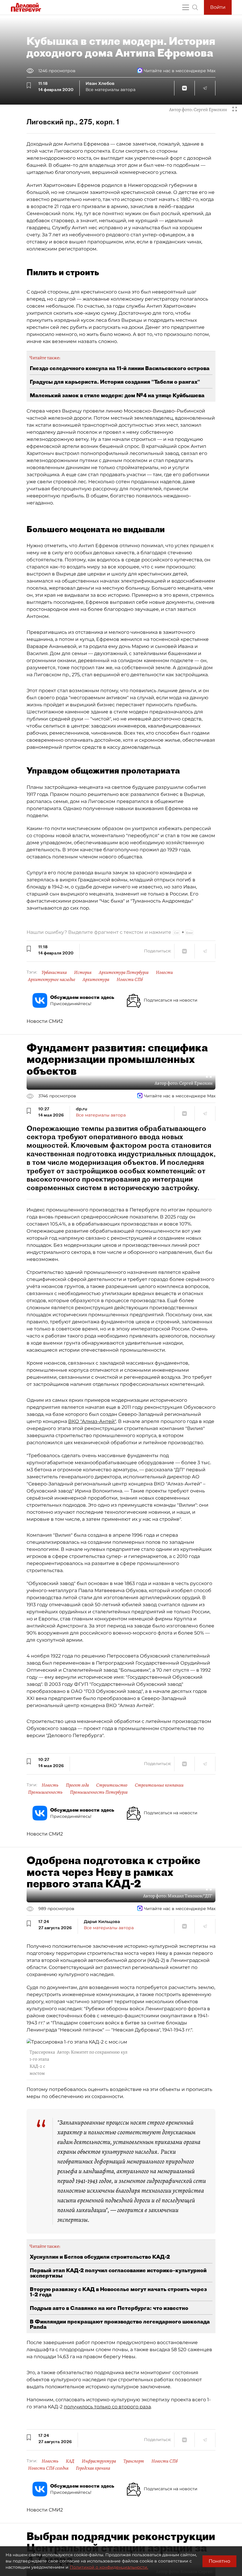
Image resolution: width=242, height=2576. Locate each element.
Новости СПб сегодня (48, 2468)
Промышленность (45, 1792)
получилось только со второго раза (107, 2407)
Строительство (112, 1785)
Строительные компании (159, 1785)
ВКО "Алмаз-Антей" (92, 1421)
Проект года (77, 1785)
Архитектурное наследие (52, 979)
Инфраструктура (99, 2461)
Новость (50, 1785)
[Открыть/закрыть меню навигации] (186, 7)
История (83, 972)
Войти (218, 7)
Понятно (219, 2561)
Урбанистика (54, 972)
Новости (164, 972)
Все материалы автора (111, 90)
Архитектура (96, 979)
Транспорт (134, 2461)
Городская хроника (93, 2468)
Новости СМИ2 (45, 1021)
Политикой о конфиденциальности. (109, 2567)
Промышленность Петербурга (99, 1792)
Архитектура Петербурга (124, 972)
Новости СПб (130, 979)
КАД (70, 2461)
